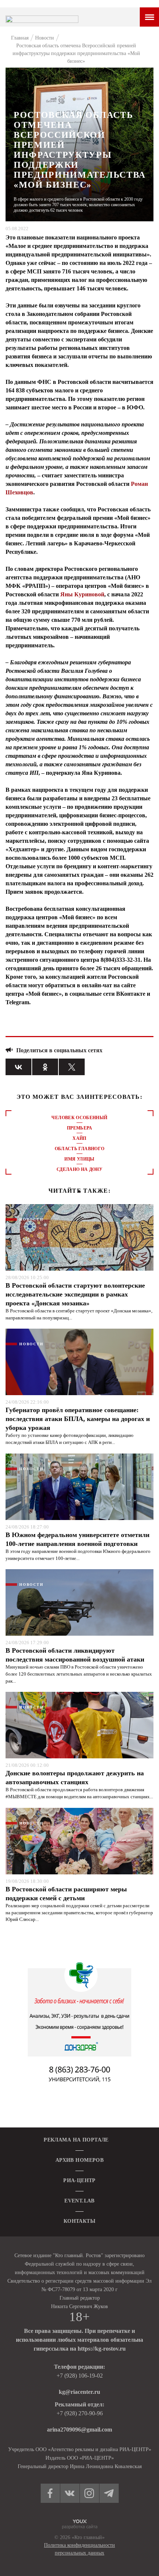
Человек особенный (79, 1118)
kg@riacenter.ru (79, 2392)
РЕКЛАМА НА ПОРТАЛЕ (76, 2140)
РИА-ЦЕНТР (79, 2180)
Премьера (79, 1128)
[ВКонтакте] (18, 1067)
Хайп (79, 1138)
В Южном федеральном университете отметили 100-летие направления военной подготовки (77, 1539)
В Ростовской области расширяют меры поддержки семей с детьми (66, 1894)
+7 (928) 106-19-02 (80, 2376)
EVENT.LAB (79, 2201)
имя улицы (79, 1159)
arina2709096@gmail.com (79, 2430)
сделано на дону (79, 1169)
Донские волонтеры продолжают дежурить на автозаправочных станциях (75, 1778)
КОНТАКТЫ (79, 2221)
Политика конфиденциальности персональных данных (79, 2549)
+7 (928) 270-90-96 (80, 2413)
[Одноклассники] (45, 1067)
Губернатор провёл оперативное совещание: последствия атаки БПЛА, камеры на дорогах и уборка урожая (78, 1419)
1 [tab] (79, 1192)
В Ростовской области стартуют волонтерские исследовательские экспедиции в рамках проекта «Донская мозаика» (75, 1294)
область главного (80, 1149)
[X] (72, 1067)
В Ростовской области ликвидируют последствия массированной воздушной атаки (75, 1655)
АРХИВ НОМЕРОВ (79, 2160)
